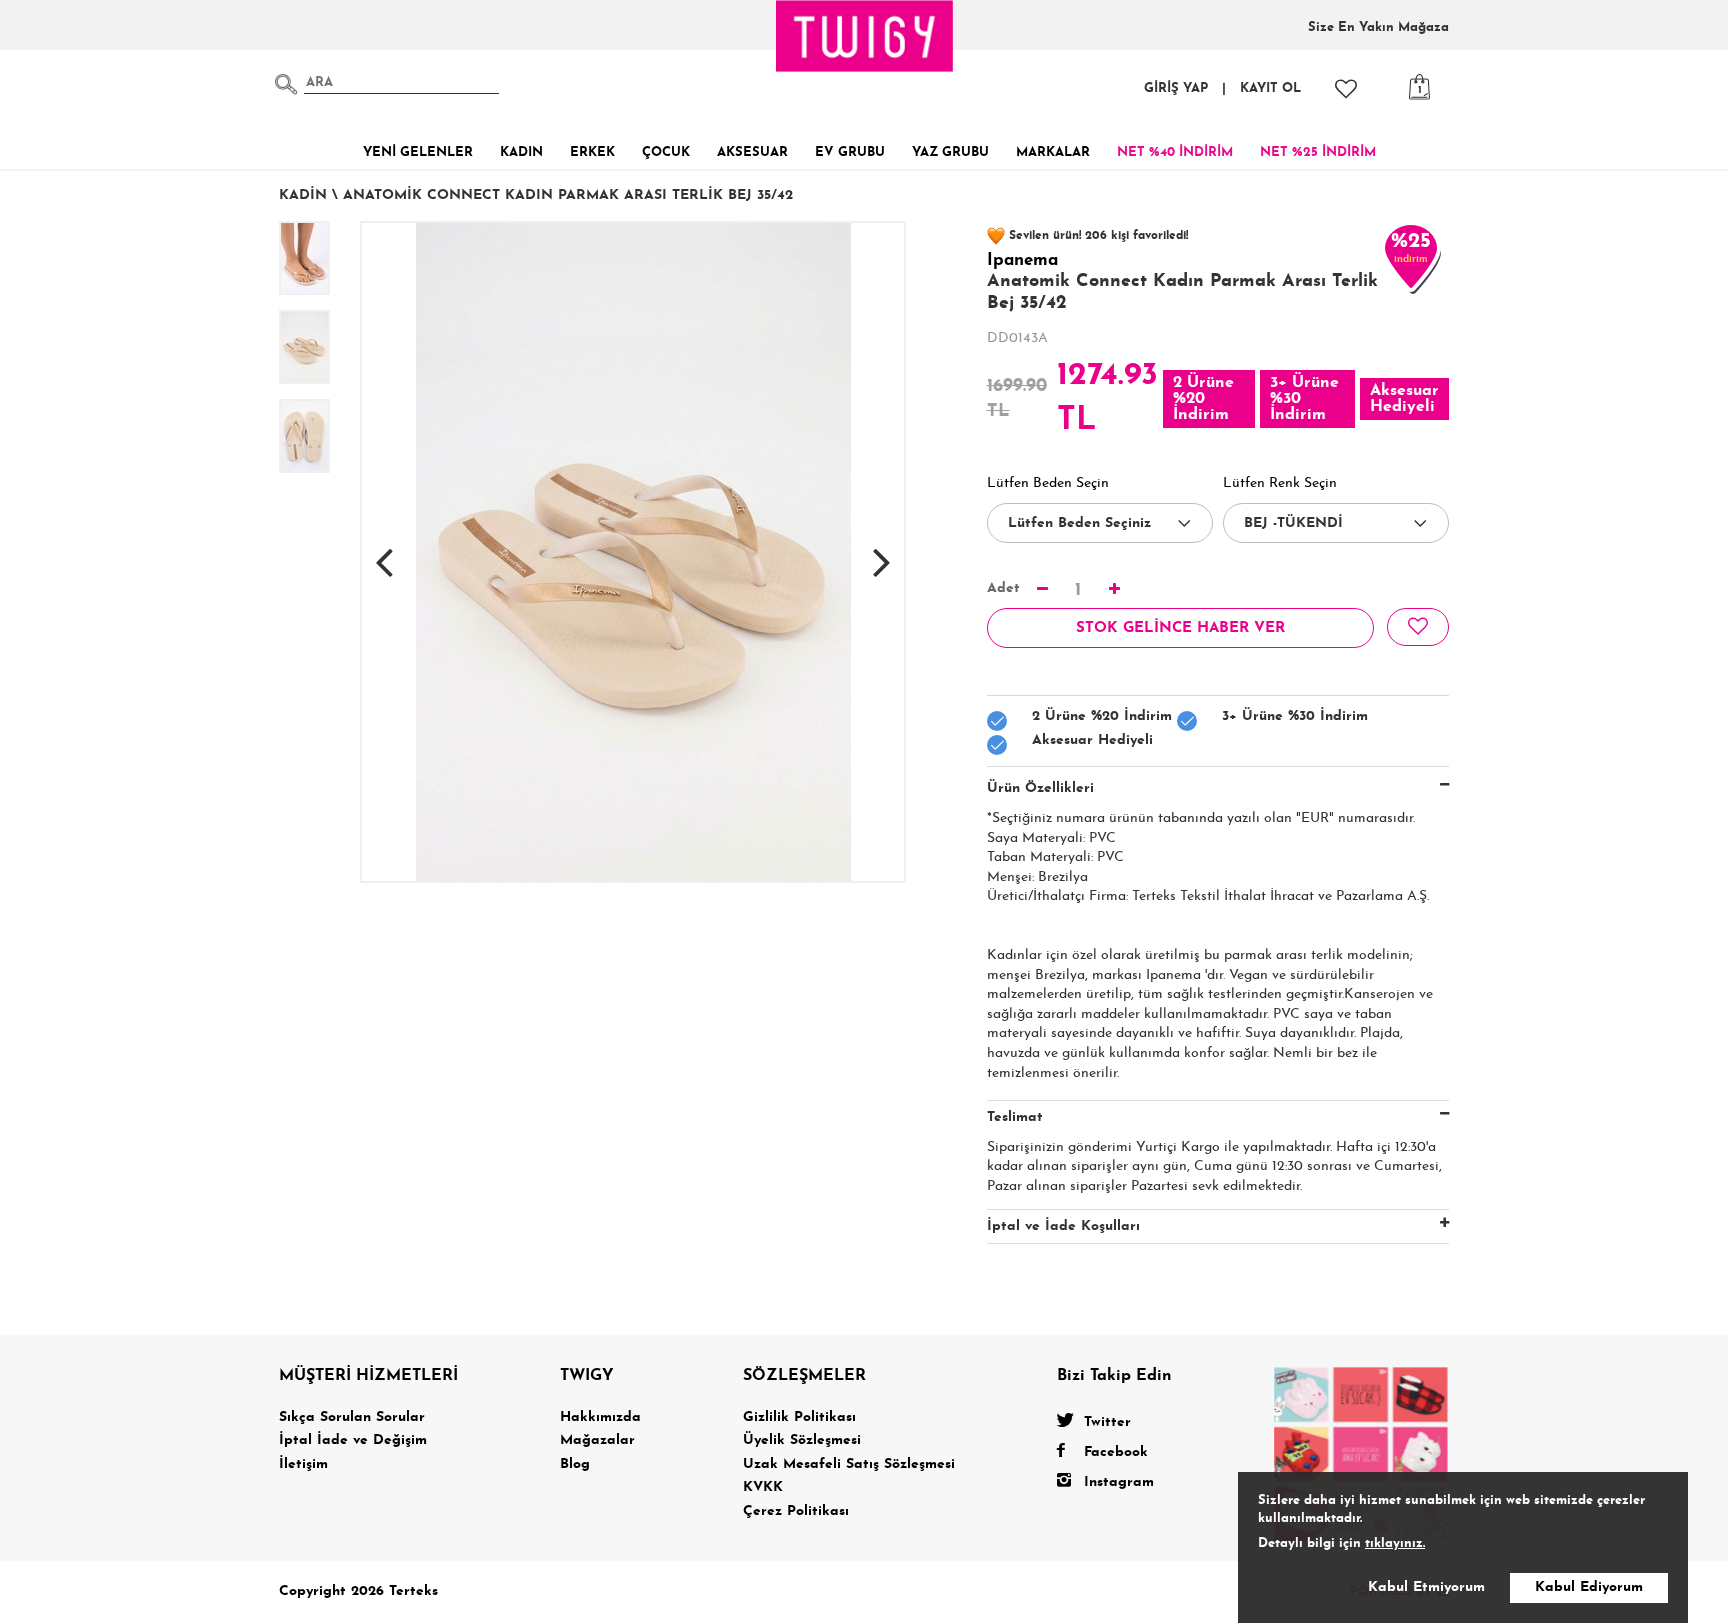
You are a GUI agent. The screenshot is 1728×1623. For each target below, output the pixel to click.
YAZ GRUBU (950, 152)
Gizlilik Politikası (799, 1417)
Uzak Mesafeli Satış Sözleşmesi (849, 1464)
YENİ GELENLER (418, 152)
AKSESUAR (752, 152)
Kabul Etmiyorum (1426, 1587)
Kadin (303, 195)
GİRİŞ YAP (1176, 88)
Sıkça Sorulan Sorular (352, 1417)
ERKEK (592, 152)
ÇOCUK (666, 152)
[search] (286, 84)
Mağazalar (597, 1440)
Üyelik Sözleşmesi (802, 1440)
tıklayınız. (1395, 1543)
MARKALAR (1053, 152)
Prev (384, 552)
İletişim (303, 1464)
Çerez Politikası (796, 1511)
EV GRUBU (850, 152)
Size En (1378, 27)
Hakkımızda (600, 1417)
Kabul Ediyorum (1589, 1587)
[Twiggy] (1361, 1453)
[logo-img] (865, 36)
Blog (575, 1464)
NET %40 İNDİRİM (1175, 152)
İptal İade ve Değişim (353, 1440)
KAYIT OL (1270, 88)
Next (882, 552)
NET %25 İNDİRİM (1318, 152)
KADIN (521, 152)
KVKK (763, 1487)
